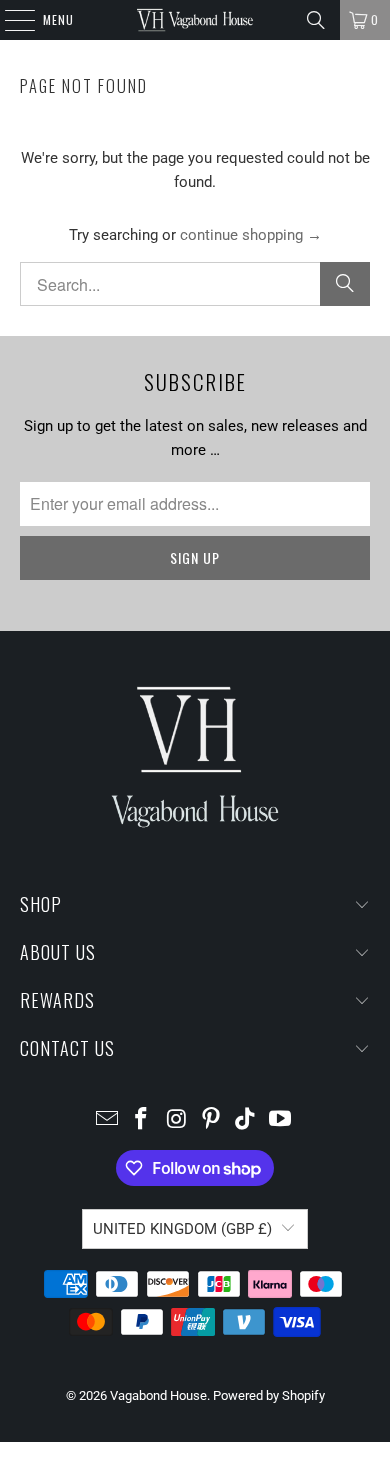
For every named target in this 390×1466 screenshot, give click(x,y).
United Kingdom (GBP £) (182, 1229)
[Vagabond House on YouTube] (281, 1120)
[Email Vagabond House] (107, 1120)
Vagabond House (158, 1395)
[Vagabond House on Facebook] (142, 1120)
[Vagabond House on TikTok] (246, 1120)
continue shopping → (251, 235)
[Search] (316, 20)
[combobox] (195, 284)
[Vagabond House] (195, 20)
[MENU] (9, 20)
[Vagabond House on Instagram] (177, 1120)
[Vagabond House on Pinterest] (212, 1120)
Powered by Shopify (269, 1395)
